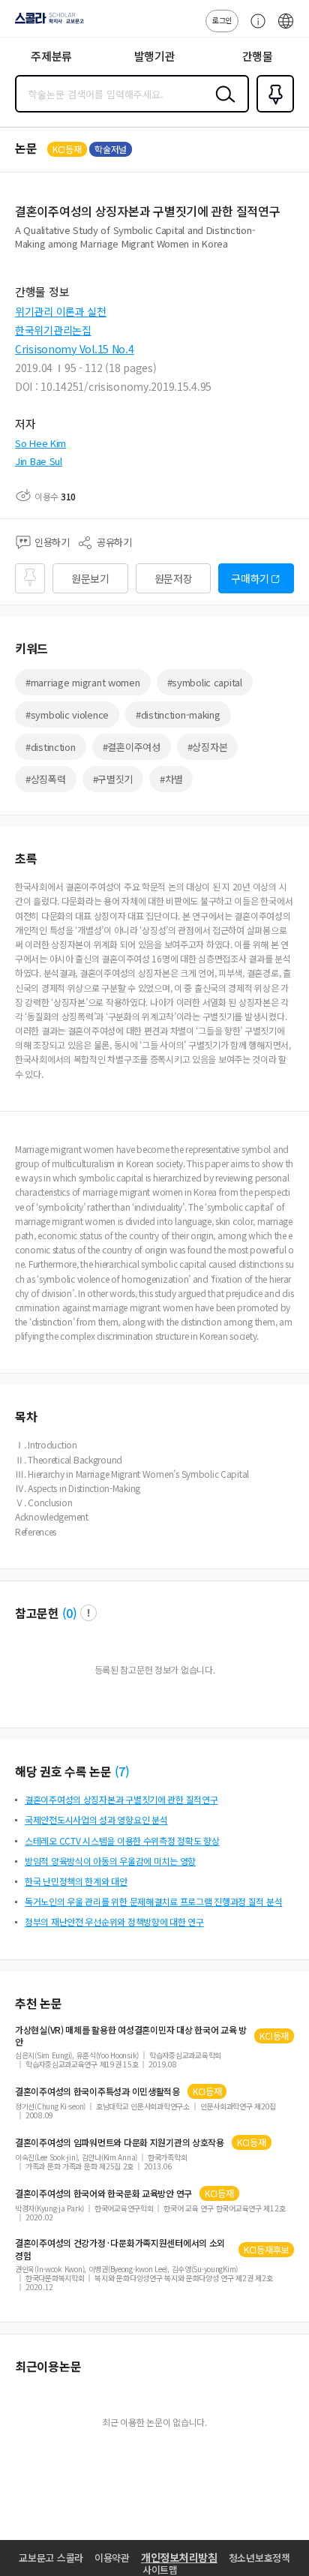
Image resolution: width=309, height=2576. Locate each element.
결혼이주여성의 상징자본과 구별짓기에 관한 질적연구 (121, 1799)
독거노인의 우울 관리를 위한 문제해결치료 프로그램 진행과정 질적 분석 (153, 1901)
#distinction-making (178, 715)
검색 (222, 106)
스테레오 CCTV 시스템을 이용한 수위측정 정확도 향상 (122, 1840)
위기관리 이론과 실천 (61, 311)
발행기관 (155, 56)
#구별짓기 (113, 779)
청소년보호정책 (259, 2558)
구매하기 (250, 578)
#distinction (51, 747)
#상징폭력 (46, 779)
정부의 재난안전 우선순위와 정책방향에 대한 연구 (114, 1921)
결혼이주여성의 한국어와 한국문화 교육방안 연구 (103, 2193)
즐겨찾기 (272, 111)
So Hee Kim (40, 443)
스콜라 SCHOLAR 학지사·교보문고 (46, 23)
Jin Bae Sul (39, 461)
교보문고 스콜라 (51, 2558)
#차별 (171, 779)
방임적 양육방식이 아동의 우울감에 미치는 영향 (110, 1861)
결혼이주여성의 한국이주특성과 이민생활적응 (97, 2091)
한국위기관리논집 (53, 330)
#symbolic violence (67, 715)
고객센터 (254, 29)
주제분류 (51, 56)
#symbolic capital (205, 682)
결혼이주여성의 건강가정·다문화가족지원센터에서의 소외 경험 (120, 2249)
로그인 (222, 20)
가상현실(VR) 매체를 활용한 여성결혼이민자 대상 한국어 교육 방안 (131, 2036)
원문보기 (90, 578)
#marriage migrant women (83, 682)
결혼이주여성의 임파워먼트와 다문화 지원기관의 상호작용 (120, 2142)
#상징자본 (208, 747)
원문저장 (174, 578)
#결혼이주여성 (132, 747)
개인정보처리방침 (179, 2557)
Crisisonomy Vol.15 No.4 (75, 349)
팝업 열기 (88, 1613)
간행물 (258, 56)
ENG (286, 29)
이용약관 (112, 2558)
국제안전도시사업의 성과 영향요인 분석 (96, 1819)
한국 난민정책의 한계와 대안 (76, 1881)
